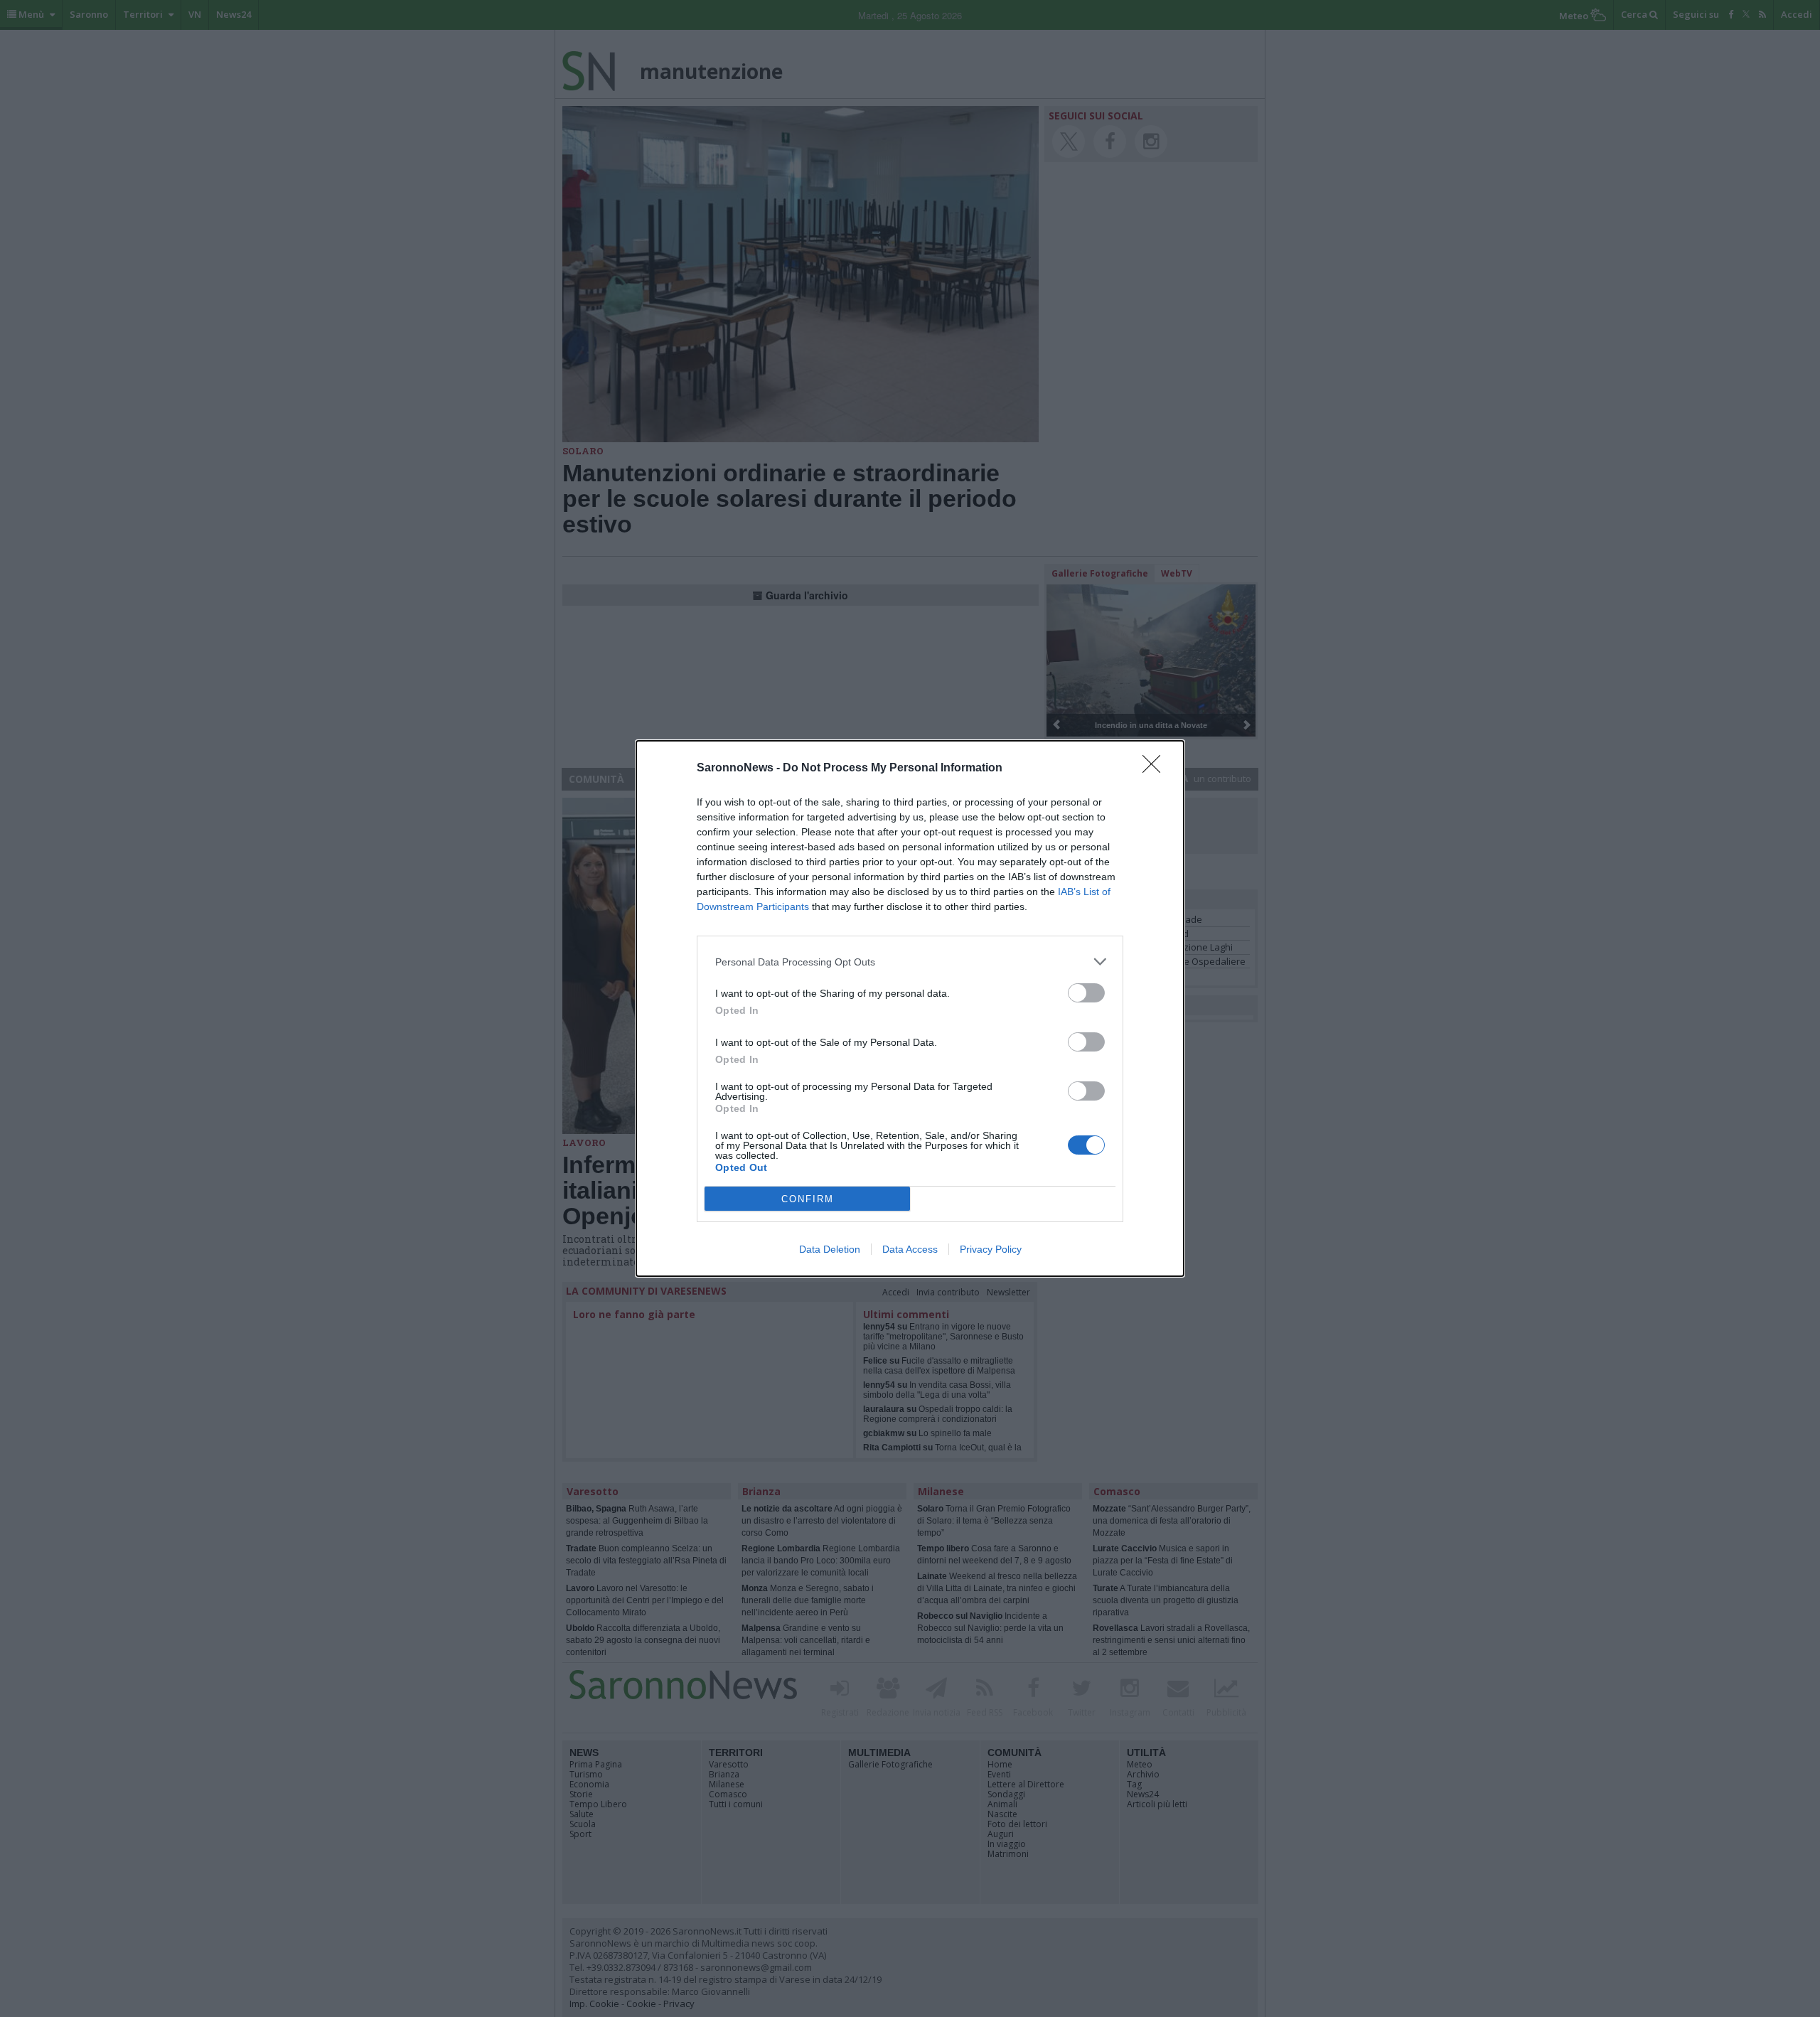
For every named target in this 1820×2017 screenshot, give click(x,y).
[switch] (1086, 993)
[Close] (1156, 769)
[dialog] (910, 1008)
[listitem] (910, 962)
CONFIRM (808, 1199)
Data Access (910, 1249)
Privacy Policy (991, 1249)
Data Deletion (830, 1249)
